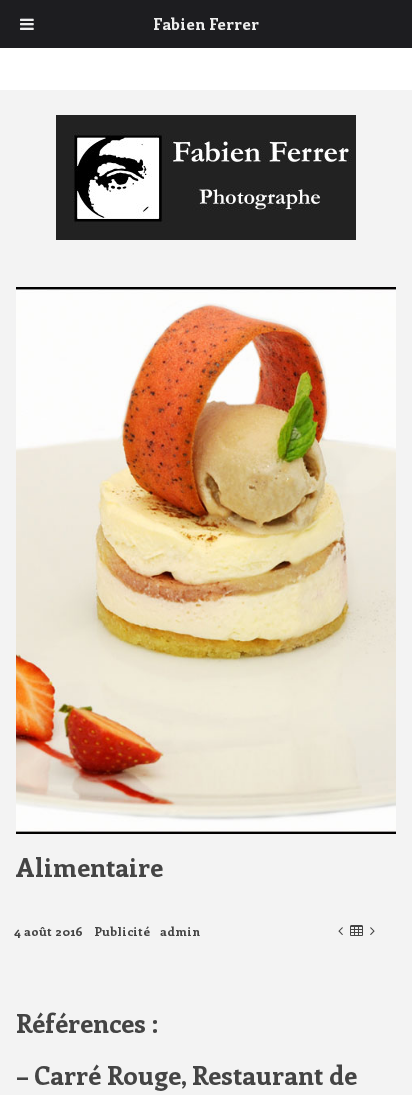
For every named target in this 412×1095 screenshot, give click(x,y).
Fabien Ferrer (206, 23)
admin (180, 931)
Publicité (122, 931)
